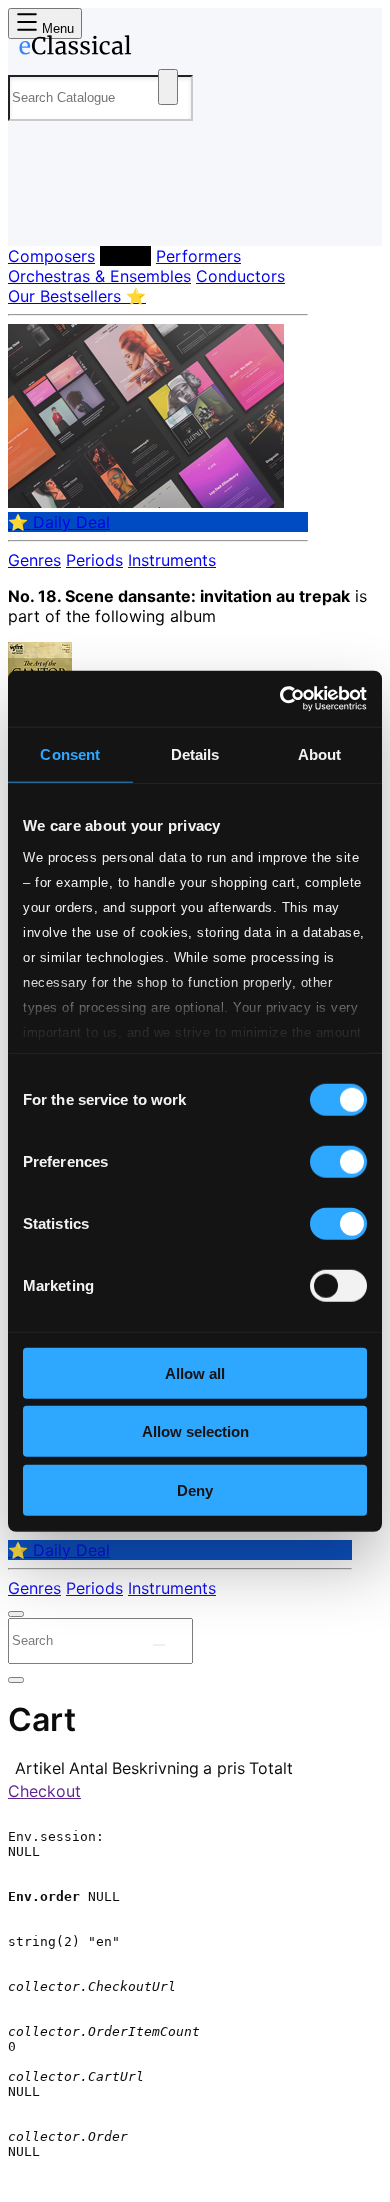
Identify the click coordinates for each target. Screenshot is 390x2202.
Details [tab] (195, 753)
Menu (56, 28)
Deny (195, 1489)
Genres (34, 560)
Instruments (172, 560)
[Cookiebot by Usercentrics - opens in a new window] (280, 699)
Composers (51, 256)
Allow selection (195, 1431)
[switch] (338, 1161)
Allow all (195, 1372)
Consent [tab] (70, 753)
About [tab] (320, 753)
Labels (125, 256)
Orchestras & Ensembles (99, 276)
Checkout (44, 1791)
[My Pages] (35, 214)
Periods (94, 560)
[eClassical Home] (191, 49)
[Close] (16, 1614)
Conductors (240, 276)
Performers (198, 256)
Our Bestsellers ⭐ (77, 296)
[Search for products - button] (168, 87)
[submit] (159, 1645)
